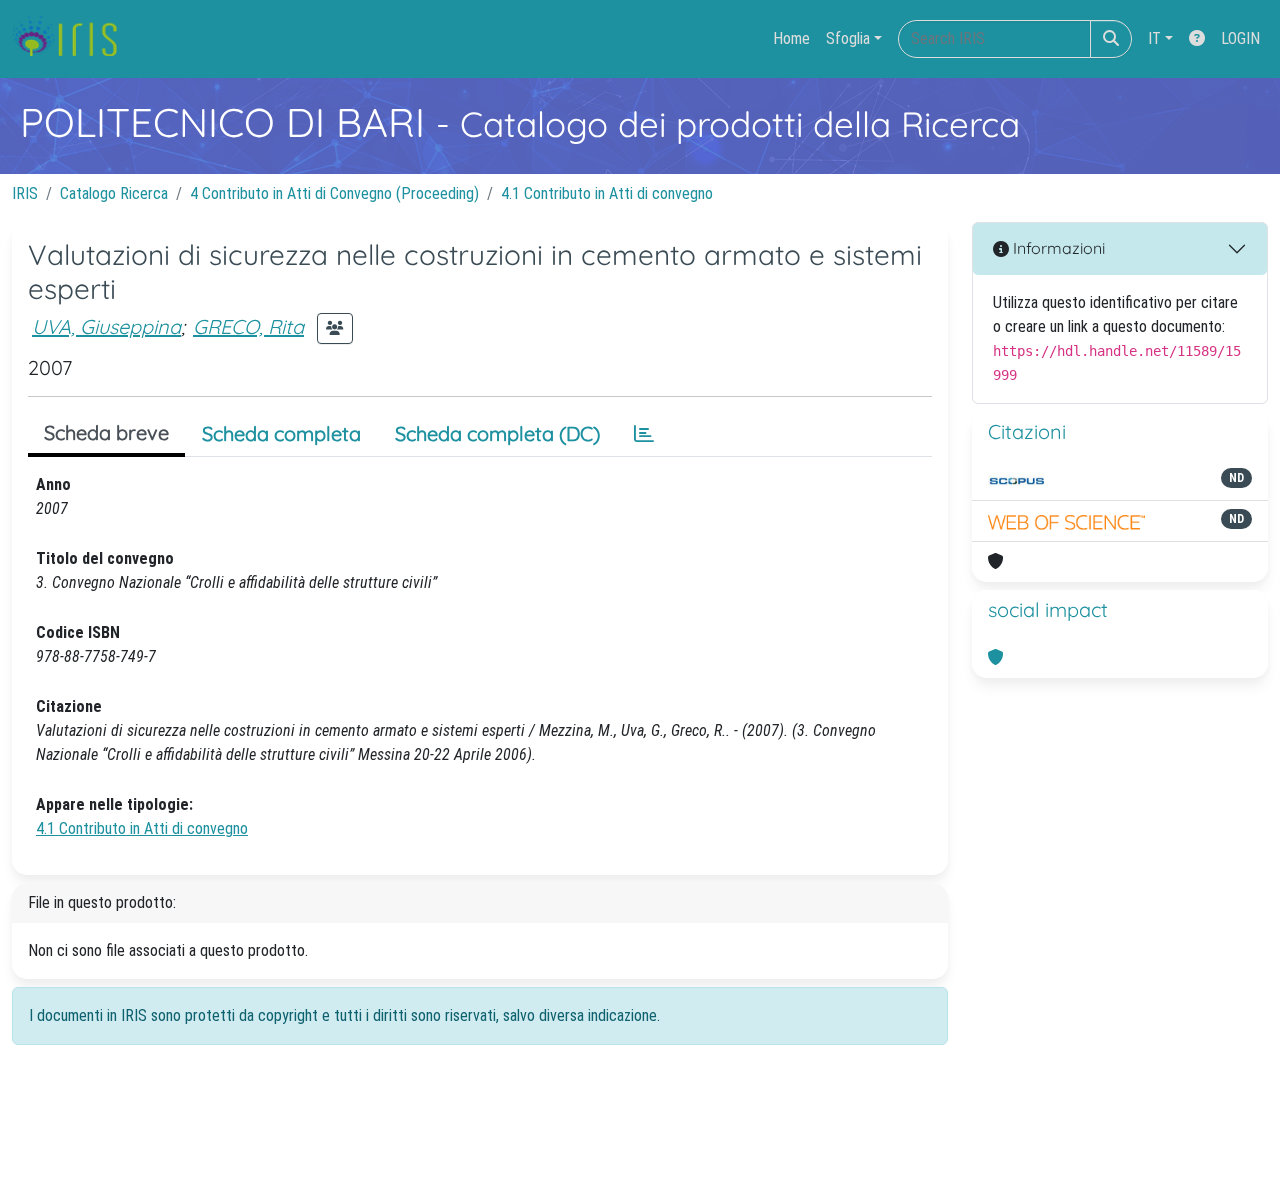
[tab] (644, 434)
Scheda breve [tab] (106, 432)
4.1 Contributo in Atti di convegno (607, 193)
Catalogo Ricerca (114, 193)
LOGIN (1240, 38)
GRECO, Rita (248, 326)
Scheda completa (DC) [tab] (497, 433)
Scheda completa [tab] (281, 433)
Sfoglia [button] (848, 38)
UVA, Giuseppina (106, 326)
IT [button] (1154, 38)
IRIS (25, 193)
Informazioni (1057, 248)
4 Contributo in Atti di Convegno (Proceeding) (334, 193)
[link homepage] (72, 39)
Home (791, 38)
